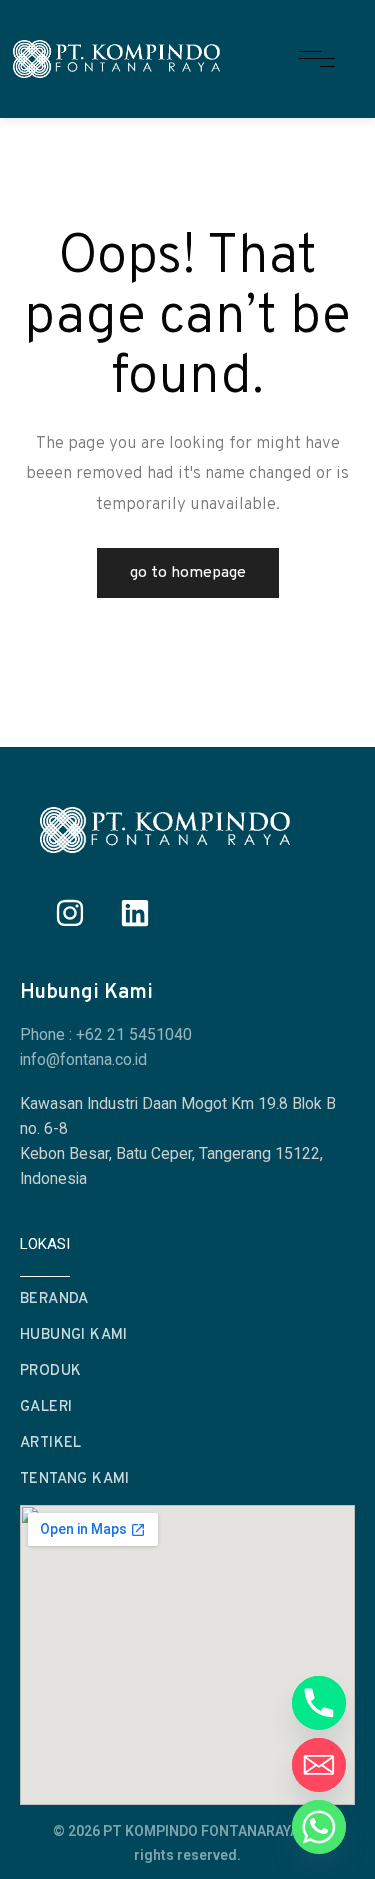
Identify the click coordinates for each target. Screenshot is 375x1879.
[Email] (319, 1765)
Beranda (54, 1299)
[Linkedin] (135, 913)
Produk (50, 1371)
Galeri (46, 1407)
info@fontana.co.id (83, 1060)
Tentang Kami (75, 1479)
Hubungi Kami (74, 1335)
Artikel (51, 1443)
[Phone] (319, 1703)
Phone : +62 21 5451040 (106, 1035)
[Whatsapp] (319, 1827)
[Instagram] (70, 913)
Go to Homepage (188, 573)
